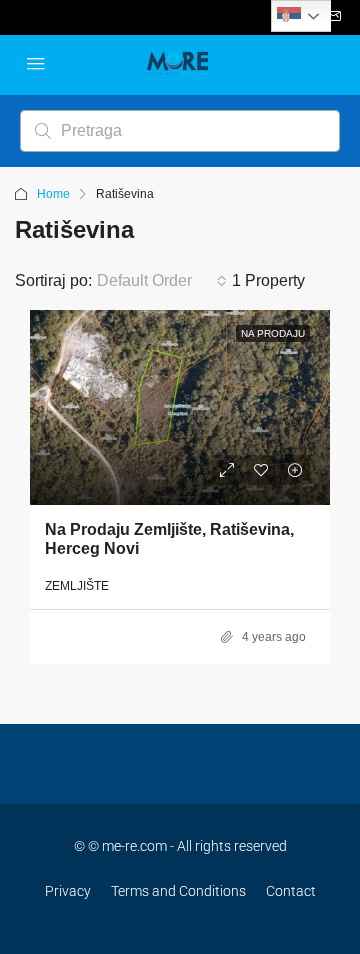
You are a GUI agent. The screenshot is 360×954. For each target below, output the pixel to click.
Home (53, 194)
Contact (291, 891)
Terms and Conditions (178, 891)
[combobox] (162, 281)
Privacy (68, 891)
